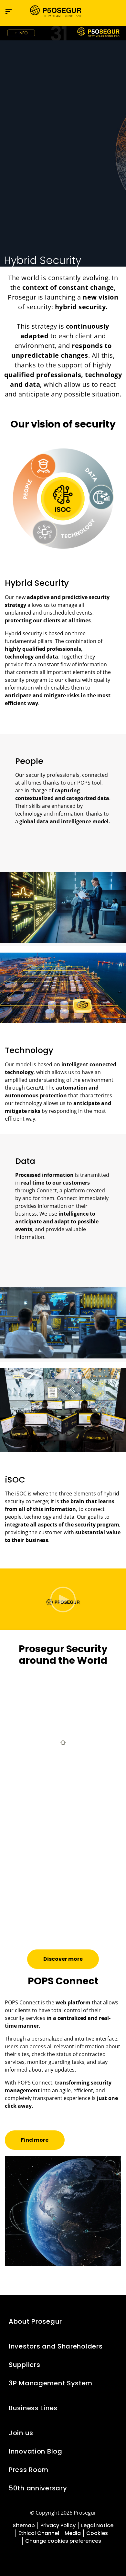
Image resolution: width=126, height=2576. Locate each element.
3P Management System (51, 2383)
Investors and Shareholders (56, 2346)
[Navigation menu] (9, 12)
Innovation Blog (36, 2451)
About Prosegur (35, 2321)
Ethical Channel (39, 2533)
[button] (115, 12)
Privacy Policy (58, 2525)
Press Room (29, 2470)
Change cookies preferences (63, 2541)
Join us (21, 2433)
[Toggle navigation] (102, 12)
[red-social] (48, 2556)
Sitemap (24, 2525)
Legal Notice (97, 2525)
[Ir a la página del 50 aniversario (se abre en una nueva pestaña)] (63, 33)
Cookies (97, 2533)
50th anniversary (38, 2488)
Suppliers (24, 2365)
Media (73, 2533)
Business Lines (33, 2408)
